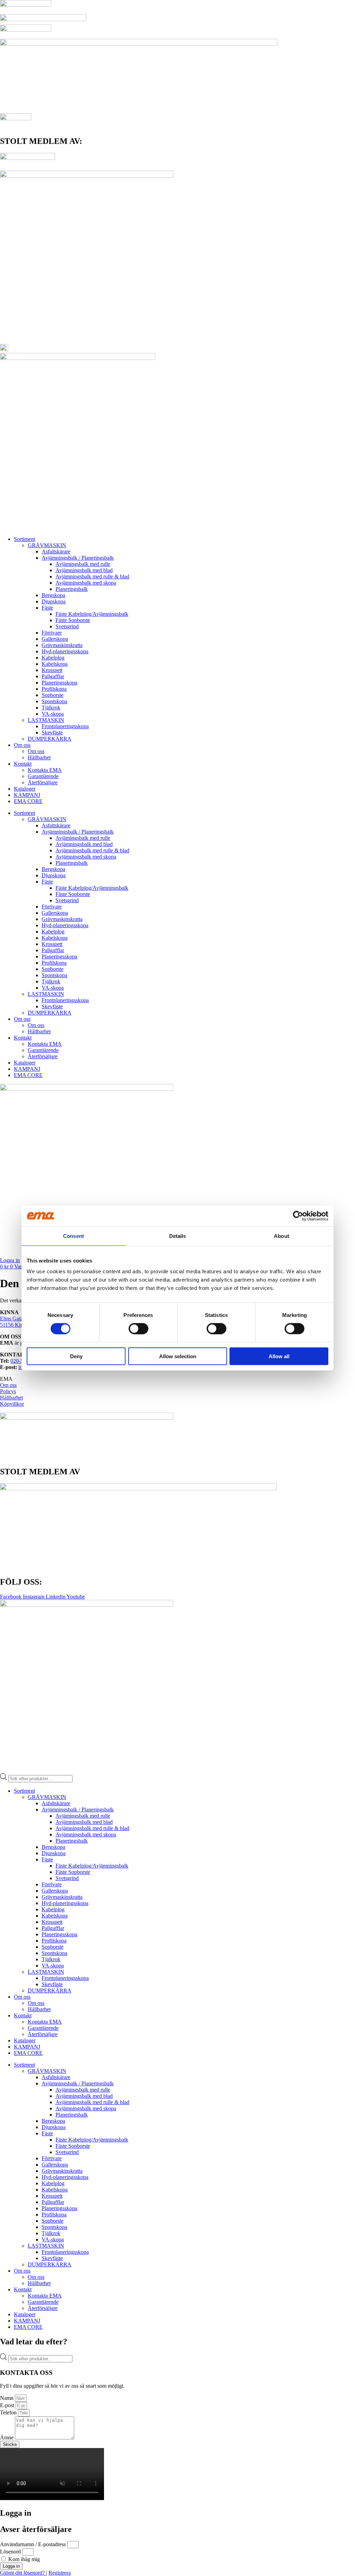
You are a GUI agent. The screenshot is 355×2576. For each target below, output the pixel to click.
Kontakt (23, 764)
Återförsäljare (43, 782)
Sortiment (24, 539)
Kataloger (25, 789)
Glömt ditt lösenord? (23, 2573)
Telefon (9, 2413)
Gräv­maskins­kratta (62, 645)
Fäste (47, 608)
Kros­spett (52, 670)
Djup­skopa (54, 601)
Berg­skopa (53, 595)
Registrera (60, 2573)
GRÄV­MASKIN (47, 545)
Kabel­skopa (55, 664)
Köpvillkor (12, 1404)
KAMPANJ (27, 795)
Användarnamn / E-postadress (33, 2544)
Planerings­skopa (59, 683)
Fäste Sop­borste (73, 620)
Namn (7, 2398)
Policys (8, 1391)
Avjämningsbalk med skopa (86, 583)
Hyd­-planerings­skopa (65, 651)
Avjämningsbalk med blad (84, 570)
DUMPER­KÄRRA (50, 739)
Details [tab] (178, 1236)
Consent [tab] (73, 1236)
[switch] (138, 1328)
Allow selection (178, 1356)
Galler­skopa (55, 639)
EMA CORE (28, 801)
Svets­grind (67, 626)
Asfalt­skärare (56, 552)
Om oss (22, 745)
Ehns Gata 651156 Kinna (14, 1322)
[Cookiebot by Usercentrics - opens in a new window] (298, 1216)
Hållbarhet (39, 757)
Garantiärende (43, 776)
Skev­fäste (52, 733)
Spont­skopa (54, 701)
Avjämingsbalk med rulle (83, 564)
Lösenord (10, 2552)
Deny (76, 1356)
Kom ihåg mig (23, 2559)
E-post (8, 2405)
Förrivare (52, 633)
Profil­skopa (54, 689)
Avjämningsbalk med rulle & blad (92, 576)
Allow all (279, 1356)
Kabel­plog (53, 658)
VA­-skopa (53, 714)
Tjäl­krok (51, 708)
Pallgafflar (53, 676)
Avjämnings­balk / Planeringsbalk (78, 558)
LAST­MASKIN (46, 720)
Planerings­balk (72, 589)
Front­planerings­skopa (65, 726)
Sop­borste (53, 695)
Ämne (7, 2437)
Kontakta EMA (45, 770)
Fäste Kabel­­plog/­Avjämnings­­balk (92, 614)
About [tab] (282, 1236)
